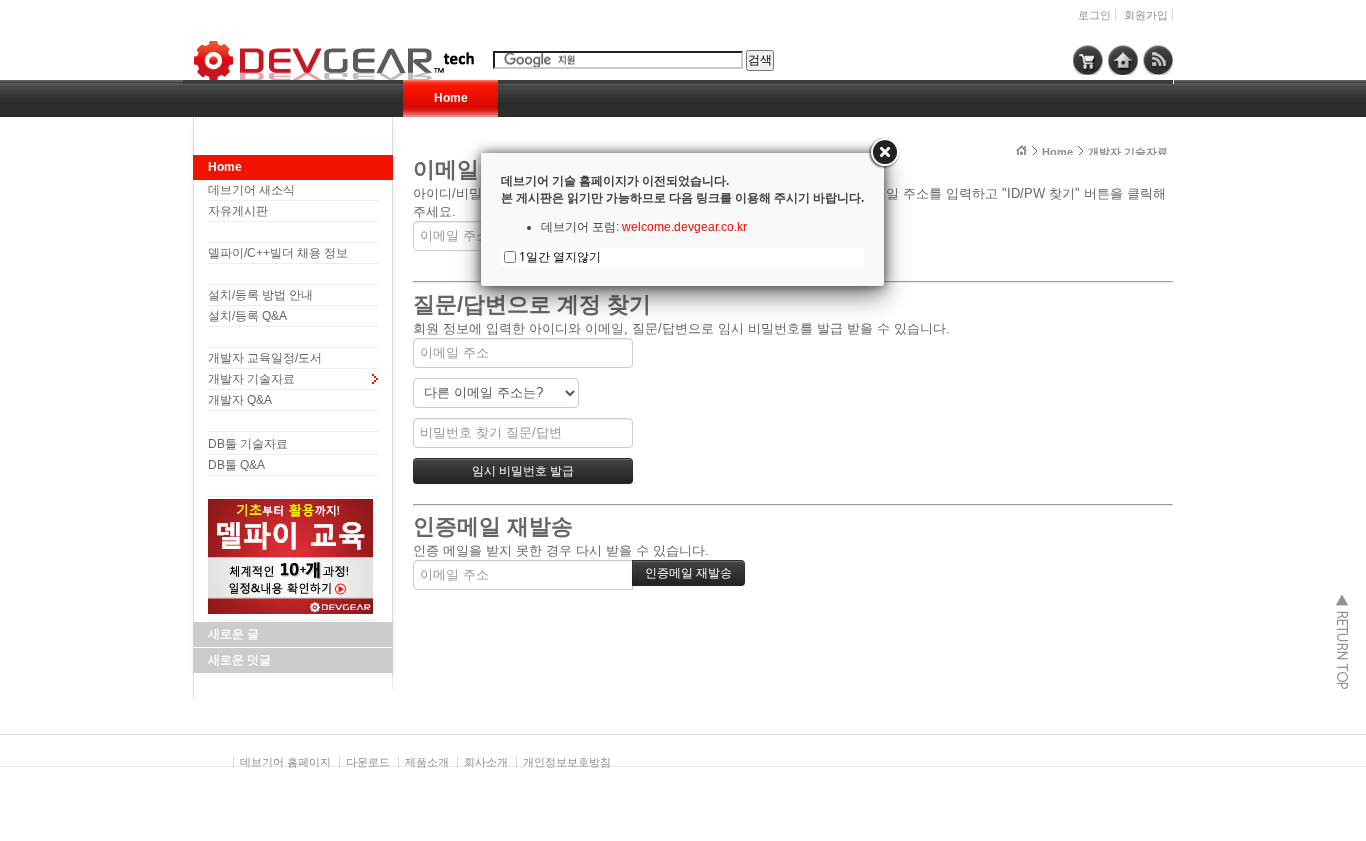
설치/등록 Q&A (247, 316)
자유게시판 (238, 211)
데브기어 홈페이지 (285, 762)
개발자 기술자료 (251, 379)
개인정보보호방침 (567, 762)
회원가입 (1146, 15)
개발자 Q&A (240, 400)
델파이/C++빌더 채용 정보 (278, 253)
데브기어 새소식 (251, 190)
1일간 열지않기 (560, 256)
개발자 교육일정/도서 (265, 358)
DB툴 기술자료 (248, 444)
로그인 (1094, 15)
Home (451, 98)
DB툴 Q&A (236, 465)
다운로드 (368, 762)
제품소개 (427, 762)
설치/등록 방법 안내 (260, 295)
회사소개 (486, 762)
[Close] (884, 153)
